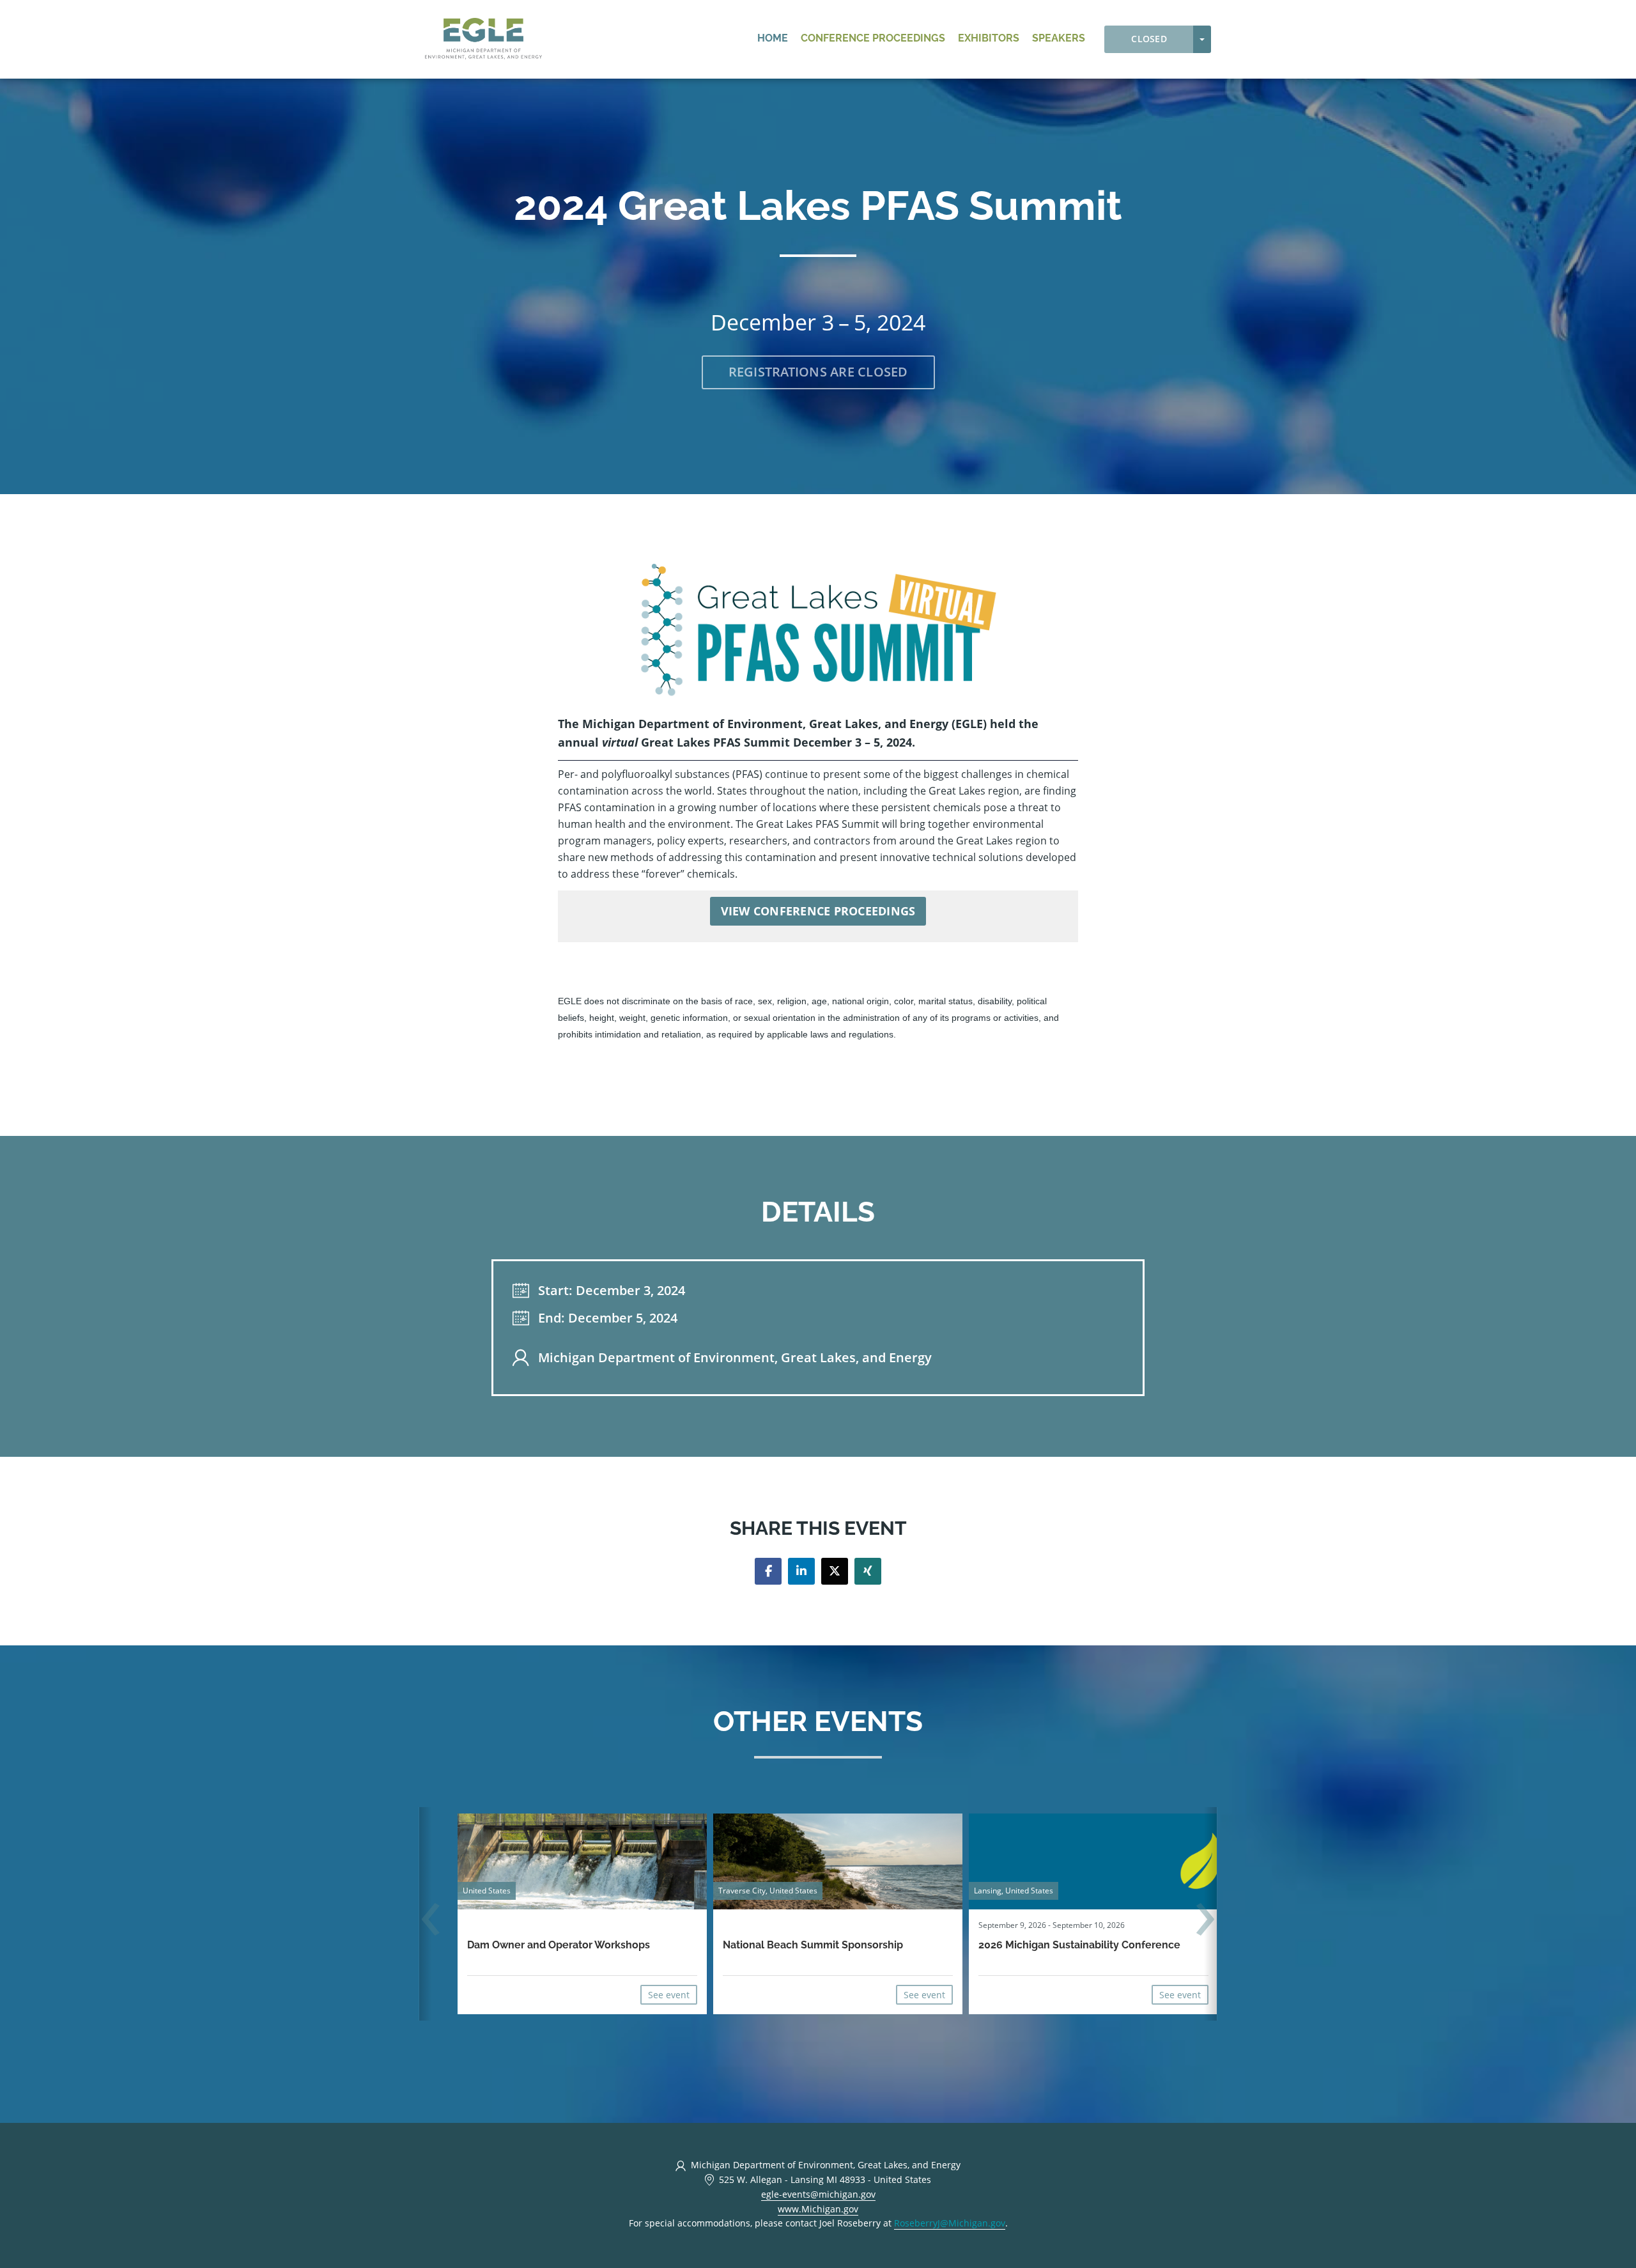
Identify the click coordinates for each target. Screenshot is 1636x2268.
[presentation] (431, 1921)
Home (773, 38)
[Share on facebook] (768, 1571)
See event (669, 1995)
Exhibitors (989, 38)
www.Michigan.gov (818, 2209)
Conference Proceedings (873, 38)
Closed (1149, 39)
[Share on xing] (868, 1571)
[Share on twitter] (835, 1571)
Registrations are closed (818, 372)
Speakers (1059, 38)
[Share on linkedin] (801, 1571)
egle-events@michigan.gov (818, 2194)
